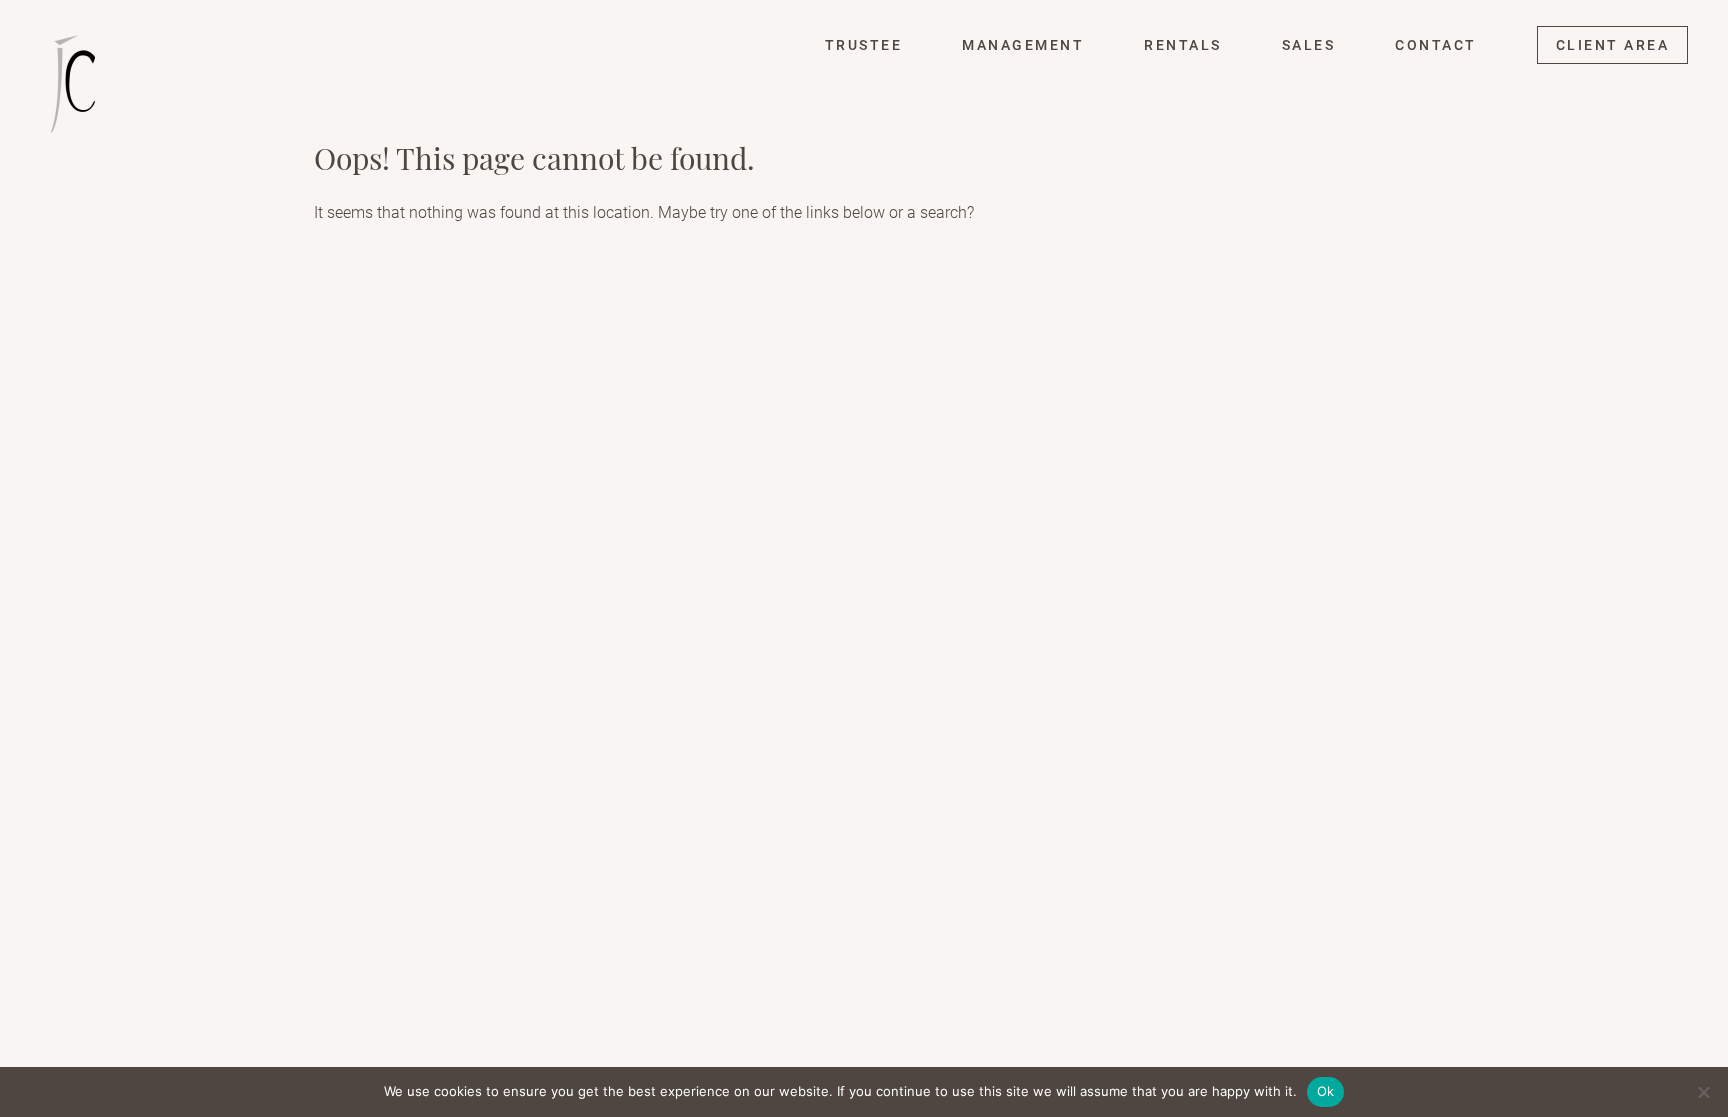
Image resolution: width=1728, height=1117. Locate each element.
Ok (1326, 1091)
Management (1023, 45)
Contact (1436, 45)
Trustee (864, 45)
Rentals (1183, 45)
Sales (1309, 45)
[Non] (1703, 1092)
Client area (1613, 45)
